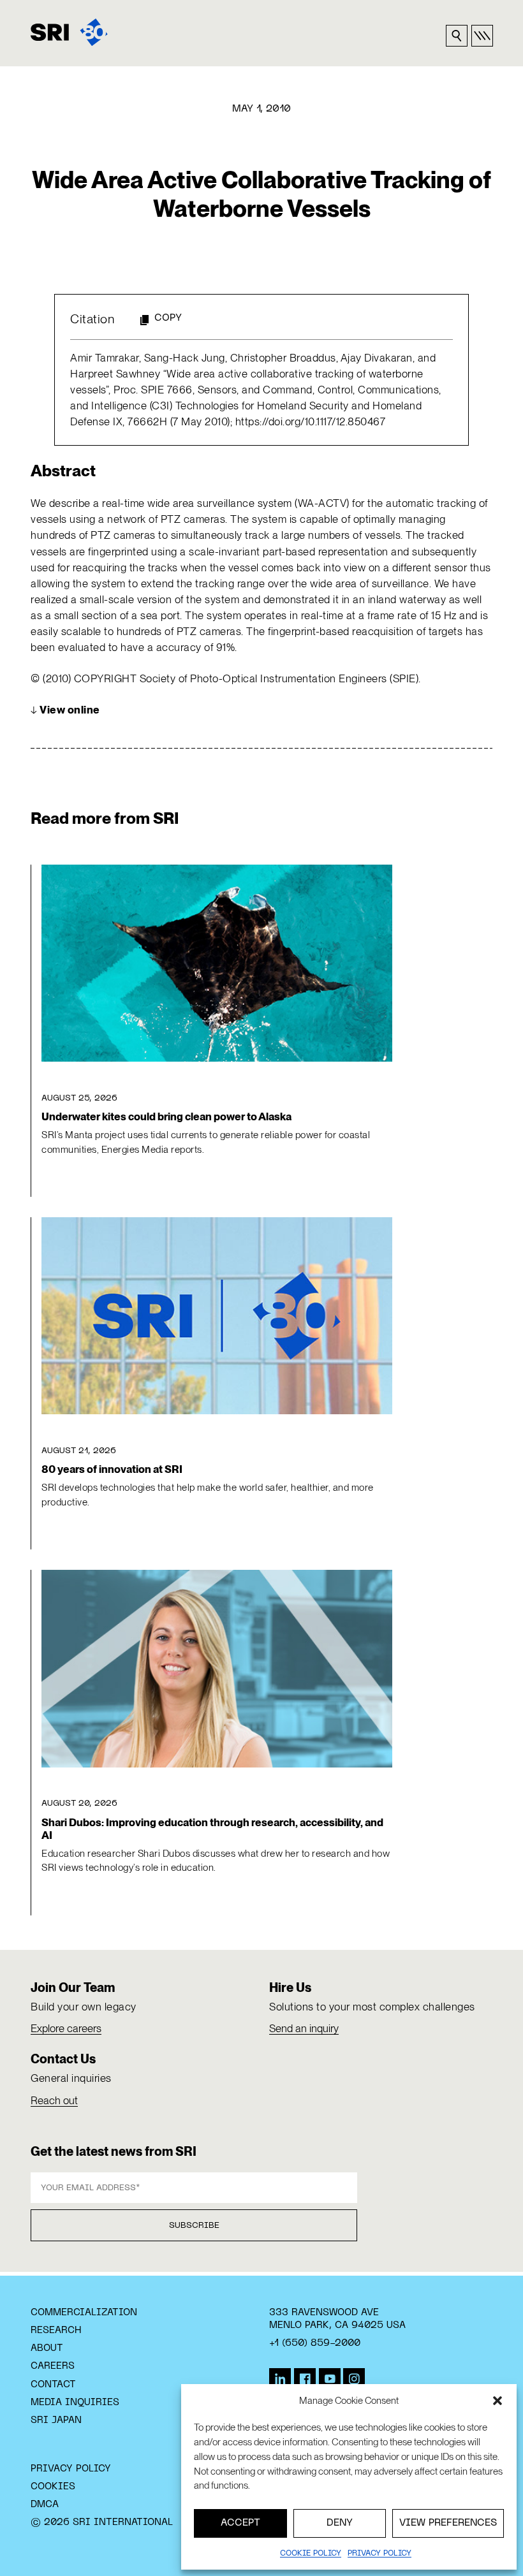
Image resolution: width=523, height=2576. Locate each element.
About (47, 2348)
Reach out (54, 2100)
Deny (340, 2523)
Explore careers (66, 2028)
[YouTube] (330, 2379)
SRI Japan (56, 2420)
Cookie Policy (311, 2554)
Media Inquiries (75, 2403)
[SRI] (69, 32)
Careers (53, 2366)
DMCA (45, 2505)
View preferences (448, 2523)
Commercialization (84, 2313)
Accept (240, 2523)
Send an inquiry (304, 2028)
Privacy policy (379, 2554)
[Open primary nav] (482, 36)
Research (56, 2331)
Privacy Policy (71, 2469)
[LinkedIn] (280, 2379)
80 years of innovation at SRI (112, 1469)
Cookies (53, 2487)
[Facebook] (305, 2379)
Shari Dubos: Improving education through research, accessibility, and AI (212, 1829)
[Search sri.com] (457, 36)
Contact (53, 2385)
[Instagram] (354, 2379)
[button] (497, 2401)
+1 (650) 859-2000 (315, 2343)
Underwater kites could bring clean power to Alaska (166, 1116)
